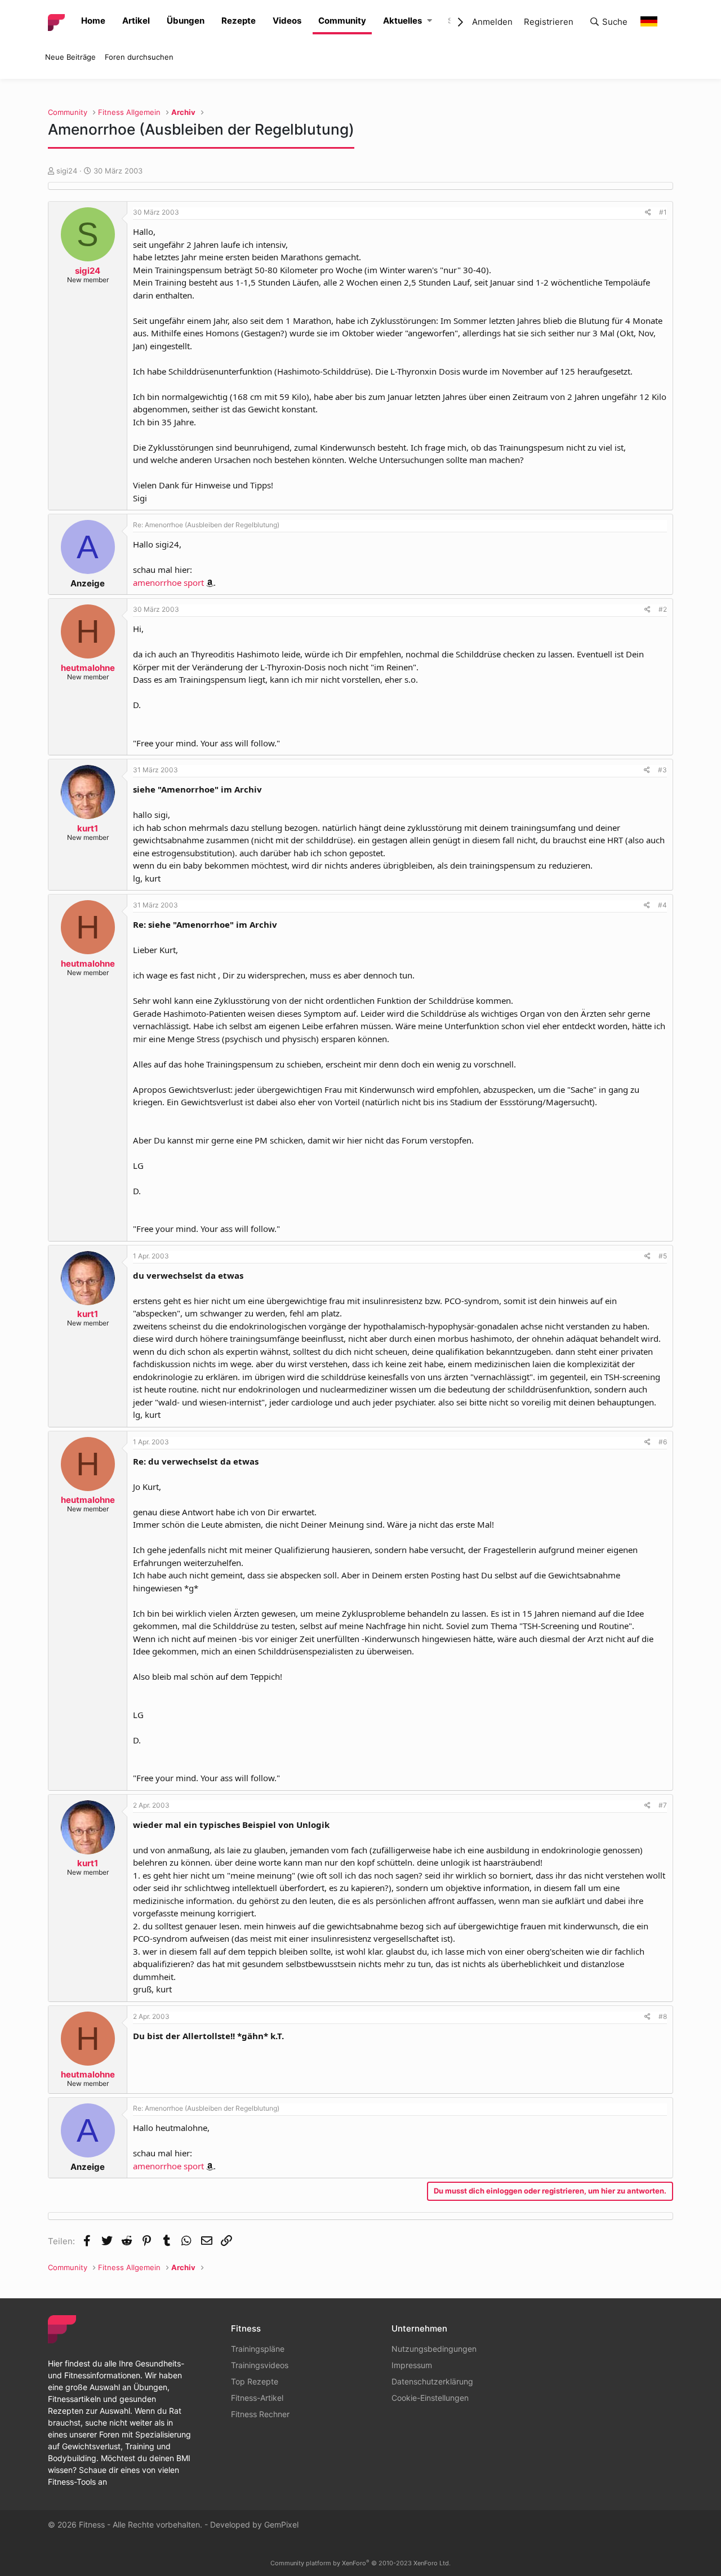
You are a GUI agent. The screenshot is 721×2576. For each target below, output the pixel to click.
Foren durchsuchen (139, 57)
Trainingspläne (258, 2349)
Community (342, 21)
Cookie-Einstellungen (430, 2398)
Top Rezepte (255, 2381)
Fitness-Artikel (257, 2398)
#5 (663, 1256)
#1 (663, 212)
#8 (663, 2016)
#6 (663, 1442)
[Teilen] (648, 212)
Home (93, 21)
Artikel (136, 21)
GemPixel (281, 2524)
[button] (430, 21)
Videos (287, 21)
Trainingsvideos (260, 2365)
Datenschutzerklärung (432, 2381)
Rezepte (239, 21)
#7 (663, 1805)
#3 (662, 770)
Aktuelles (402, 21)
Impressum (412, 2365)
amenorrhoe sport (168, 582)
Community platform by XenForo (360, 2563)
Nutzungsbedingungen (434, 2349)
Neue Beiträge (70, 57)
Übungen (186, 21)
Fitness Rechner (260, 2414)
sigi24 (67, 171)
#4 (662, 905)
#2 (663, 609)
